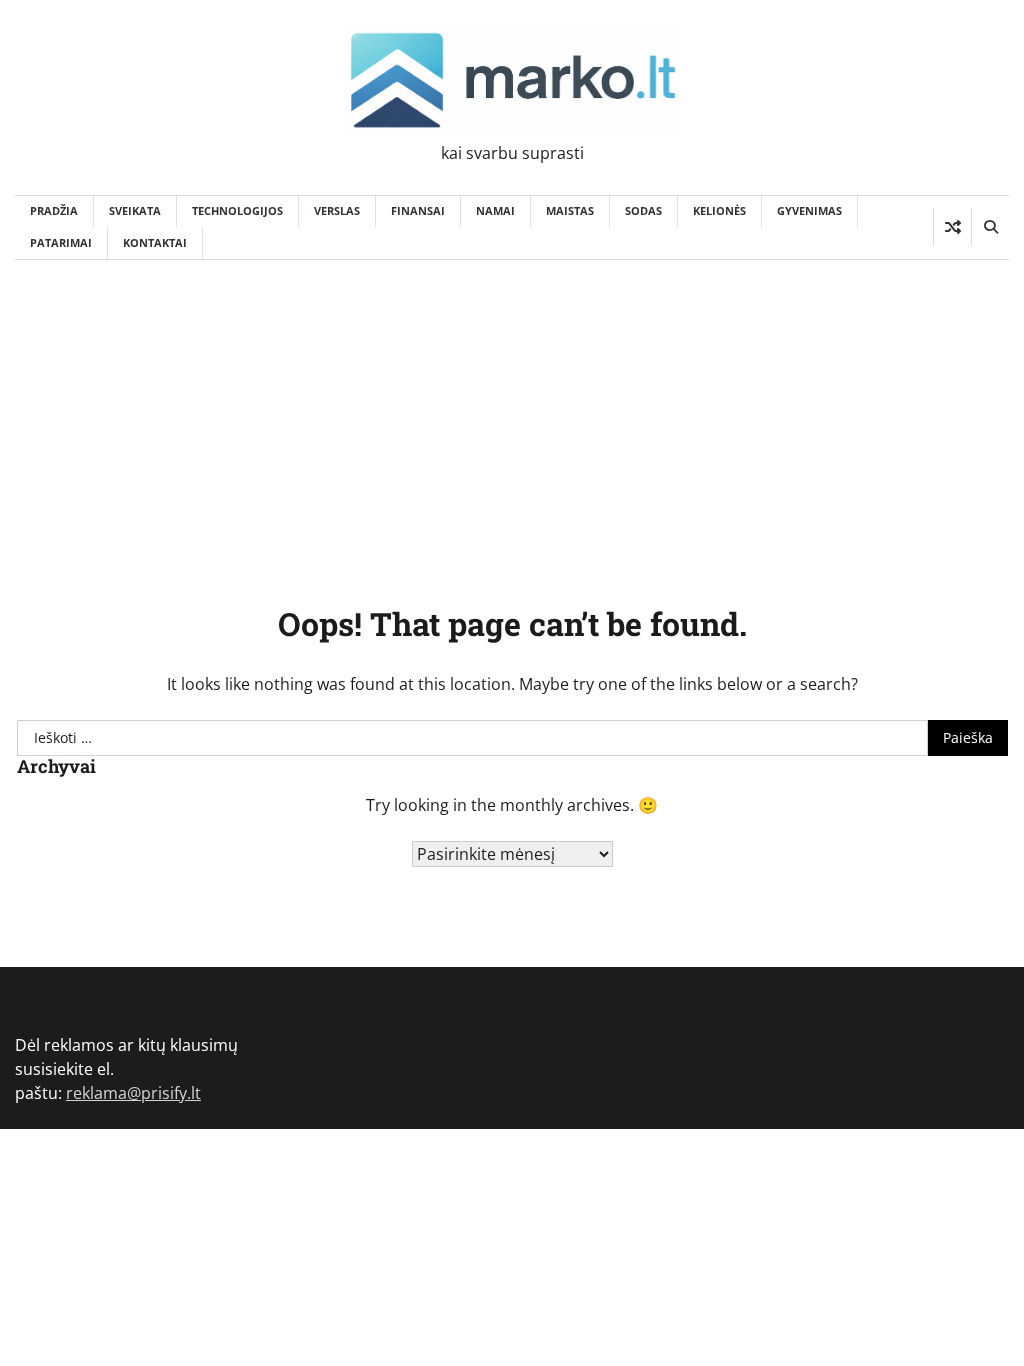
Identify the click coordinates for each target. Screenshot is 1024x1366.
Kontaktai (155, 242)
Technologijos (237, 210)
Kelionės (719, 210)
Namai (495, 210)
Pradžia (54, 210)
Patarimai (61, 242)
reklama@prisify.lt (133, 1093)
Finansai (418, 210)
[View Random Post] (952, 227)
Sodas (643, 210)
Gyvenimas (809, 210)
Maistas (570, 210)
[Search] (990, 227)
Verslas (337, 210)
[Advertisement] (512, 410)
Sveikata (135, 210)
